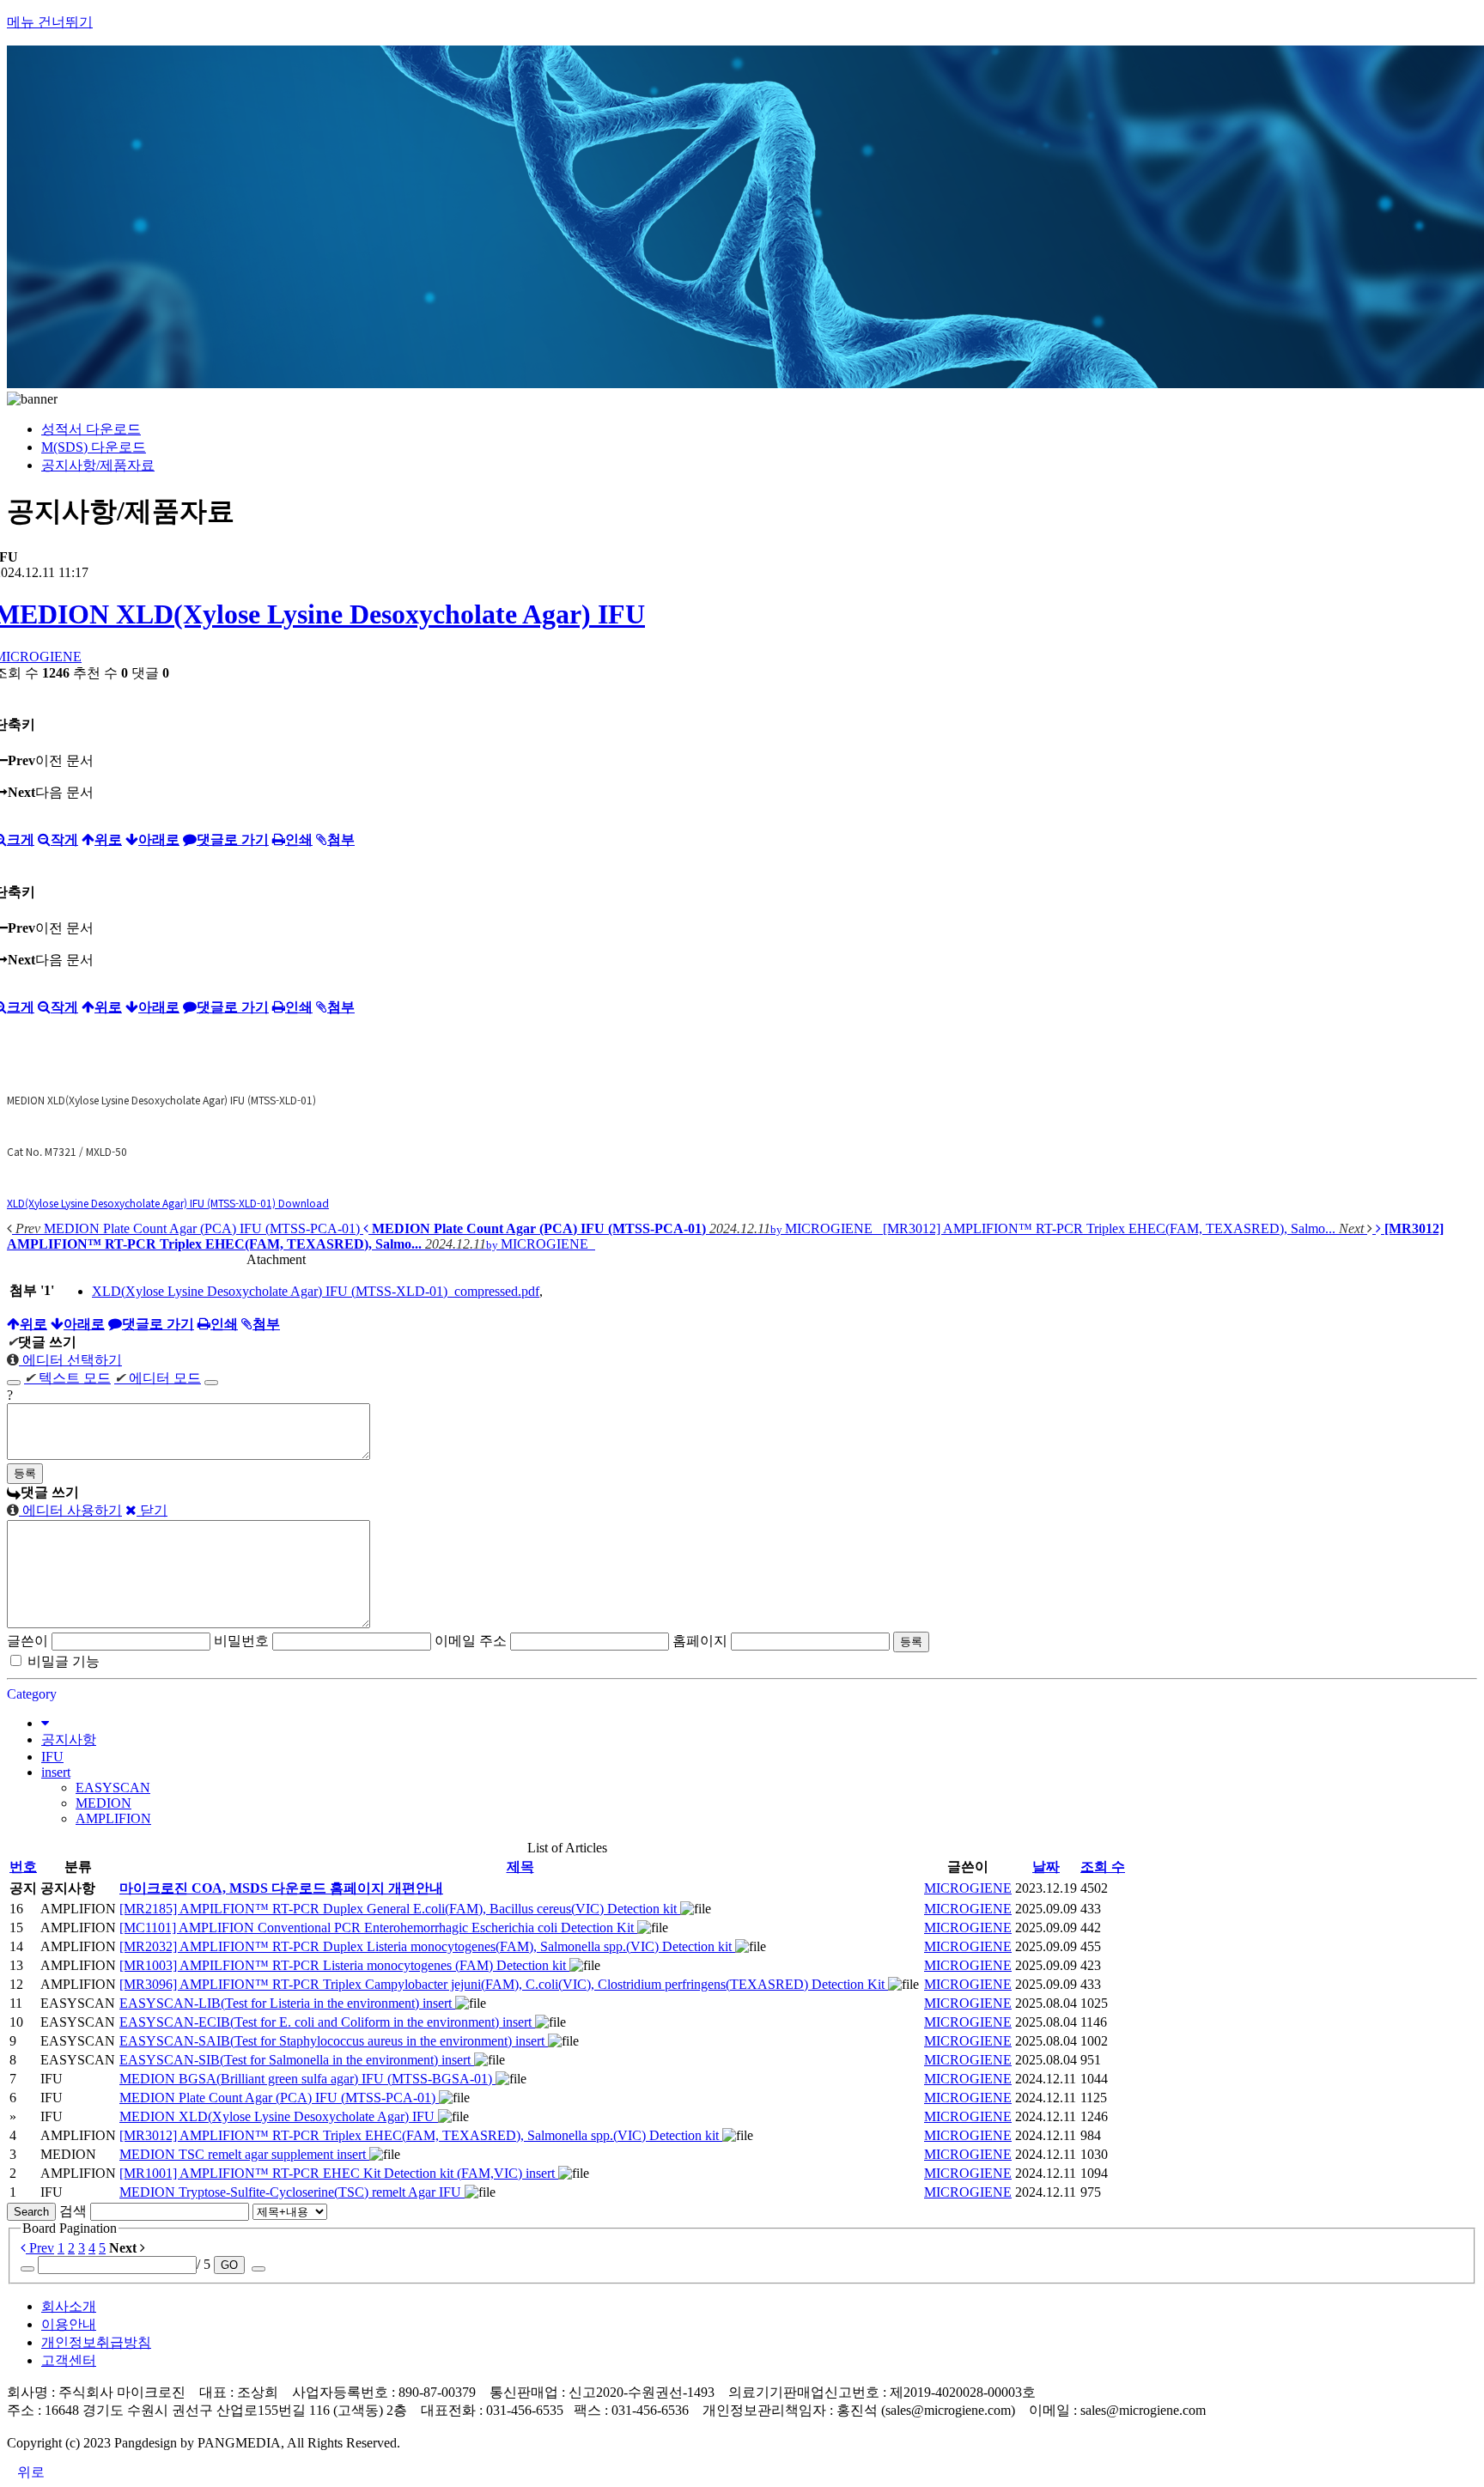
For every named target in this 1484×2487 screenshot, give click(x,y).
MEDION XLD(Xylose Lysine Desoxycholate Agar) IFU (279, 2116)
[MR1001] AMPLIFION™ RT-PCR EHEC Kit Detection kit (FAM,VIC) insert (339, 2173)
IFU (52, 1757)
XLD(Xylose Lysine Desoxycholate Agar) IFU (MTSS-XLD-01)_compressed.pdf (316, 1291)
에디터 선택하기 (70, 1360)
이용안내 (69, 2324)
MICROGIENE (968, 1888)
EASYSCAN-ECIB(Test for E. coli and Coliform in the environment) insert (327, 2022)
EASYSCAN (113, 1788)
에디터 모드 (158, 1378)
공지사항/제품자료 (98, 465)
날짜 (1046, 1867)
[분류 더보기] (45, 1723)
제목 (520, 1867)
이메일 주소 (471, 1641)
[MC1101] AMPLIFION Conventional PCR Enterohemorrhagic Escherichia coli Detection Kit (378, 1928)
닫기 (152, 1510)
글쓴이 (27, 1641)
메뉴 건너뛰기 (50, 22)
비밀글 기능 (64, 1661)
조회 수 (1103, 1867)
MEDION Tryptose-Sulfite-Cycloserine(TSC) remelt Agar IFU (292, 2192)
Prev (40, 2248)
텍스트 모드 (67, 1378)
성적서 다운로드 (91, 429)
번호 (23, 1867)
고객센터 (69, 2360)
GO (229, 2265)
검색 (73, 2211)
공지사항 (69, 1739)
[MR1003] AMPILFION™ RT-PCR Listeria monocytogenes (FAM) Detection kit (344, 1965)
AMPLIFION (113, 1818)
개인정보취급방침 (96, 2342)
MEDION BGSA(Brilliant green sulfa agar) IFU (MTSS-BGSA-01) (307, 2079)
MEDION (103, 1803)
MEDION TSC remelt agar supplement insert (244, 2154)
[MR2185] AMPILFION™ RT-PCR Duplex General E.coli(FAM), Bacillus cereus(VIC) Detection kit (400, 1909)
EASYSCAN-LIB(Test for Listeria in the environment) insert (287, 2003)
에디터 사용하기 (70, 1510)
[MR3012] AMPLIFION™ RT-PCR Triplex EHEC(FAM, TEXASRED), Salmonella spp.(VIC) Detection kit (421, 2135)
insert (56, 1772)
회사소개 (69, 2306)
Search (31, 2212)
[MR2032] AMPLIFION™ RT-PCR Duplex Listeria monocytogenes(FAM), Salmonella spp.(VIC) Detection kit (427, 1946)
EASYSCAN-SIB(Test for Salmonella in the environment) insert (297, 2060)
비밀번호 (241, 1641)
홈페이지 (700, 1641)
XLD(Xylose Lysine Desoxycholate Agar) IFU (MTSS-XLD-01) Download (168, 1203)
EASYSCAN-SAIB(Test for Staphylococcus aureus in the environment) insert (334, 2041)
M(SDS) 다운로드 (94, 447)
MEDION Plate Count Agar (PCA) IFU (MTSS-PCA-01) (279, 2098)
